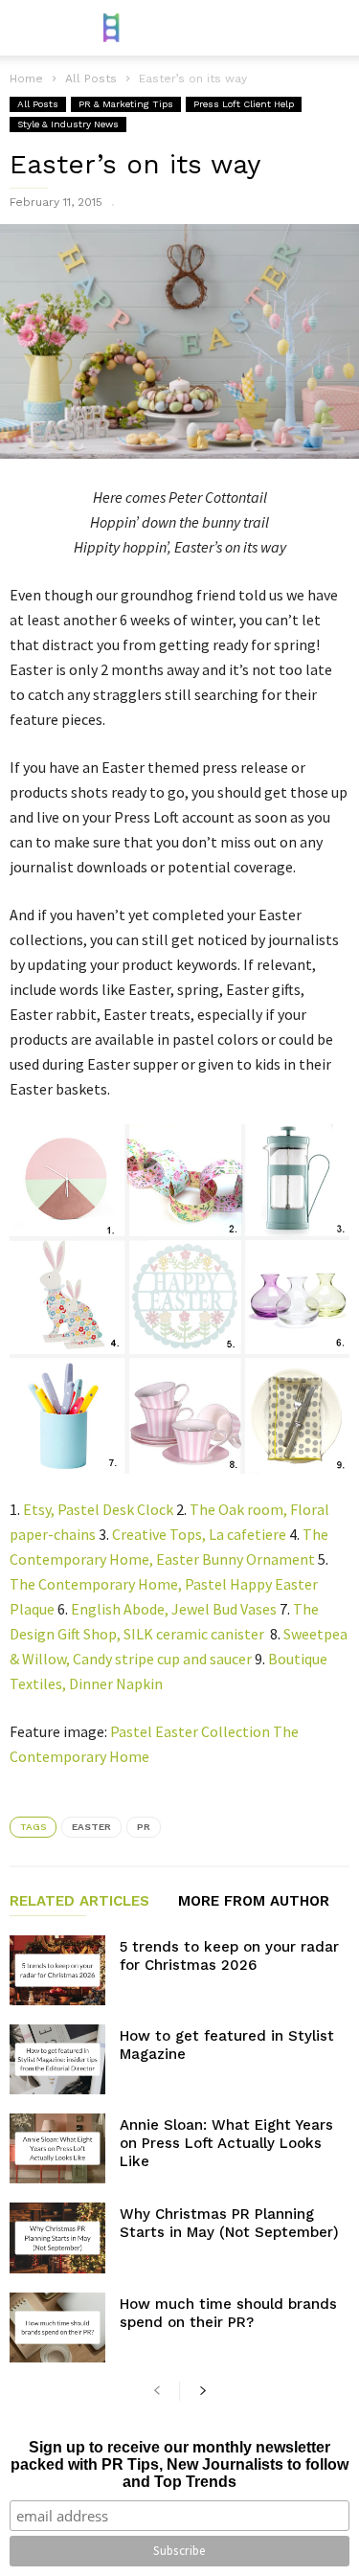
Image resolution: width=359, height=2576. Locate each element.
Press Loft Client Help (244, 104)
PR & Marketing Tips (126, 104)
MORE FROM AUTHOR (254, 1902)
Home (26, 79)
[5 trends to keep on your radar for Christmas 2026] (57, 1970)
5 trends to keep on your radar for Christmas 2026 (229, 1956)
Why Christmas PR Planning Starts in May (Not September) (229, 2223)
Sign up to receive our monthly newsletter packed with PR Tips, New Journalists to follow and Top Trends (179, 2464)
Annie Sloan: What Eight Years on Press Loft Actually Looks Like (226, 2143)
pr (144, 1827)
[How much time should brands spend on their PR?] (57, 2327)
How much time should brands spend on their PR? (228, 2313)
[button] (331, 28)
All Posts (38, 104)
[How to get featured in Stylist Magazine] (57, 2059)
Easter (91, 1827)
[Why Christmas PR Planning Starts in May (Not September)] (57, 2237)
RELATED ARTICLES (79, 1902)
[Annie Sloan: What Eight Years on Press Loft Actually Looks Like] (57, 2148)
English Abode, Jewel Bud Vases (174, 1609)
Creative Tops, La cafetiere (199, 1534)
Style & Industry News (68, 124)
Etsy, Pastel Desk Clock (98, 1509)
